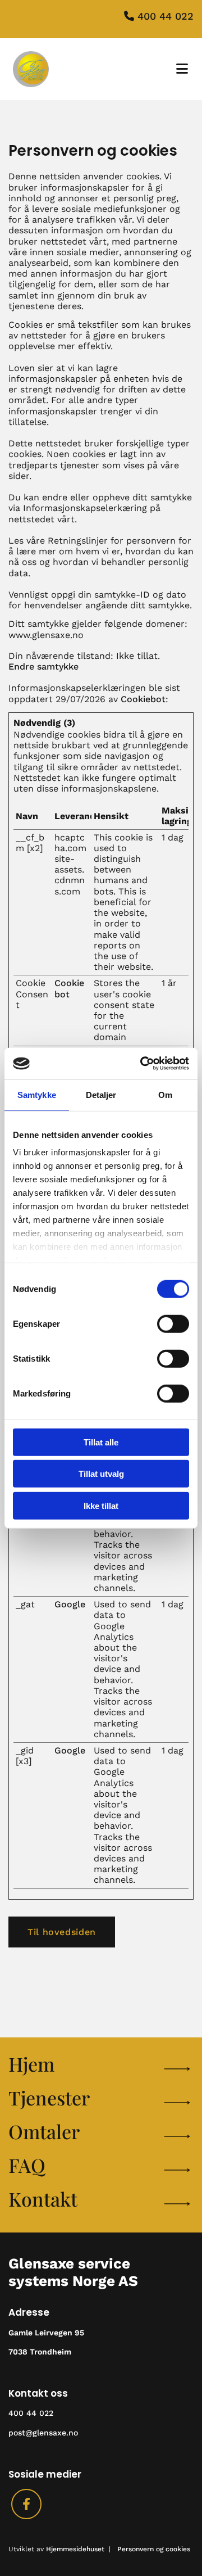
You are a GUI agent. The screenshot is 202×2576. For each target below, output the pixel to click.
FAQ (27, 2165)
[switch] (173, 1323)
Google (70, 1604)
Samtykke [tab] (37, 1094)
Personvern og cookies (154, 2549)
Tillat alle (101, 1442)
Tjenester (49, 2098)
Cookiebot (143, 699)
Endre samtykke (43, 666)
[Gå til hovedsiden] (55, 69)
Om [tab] (165, 1094)
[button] (62, 1932)
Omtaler (44, 2131)
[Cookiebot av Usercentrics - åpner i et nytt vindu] (143, 1064)
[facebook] (26, 2504)
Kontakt (43, 2199)
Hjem (31, 2064)
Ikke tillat (101, 1505)
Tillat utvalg (101, 1474)
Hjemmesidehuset (75, 2549)
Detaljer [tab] (101, 1094)
